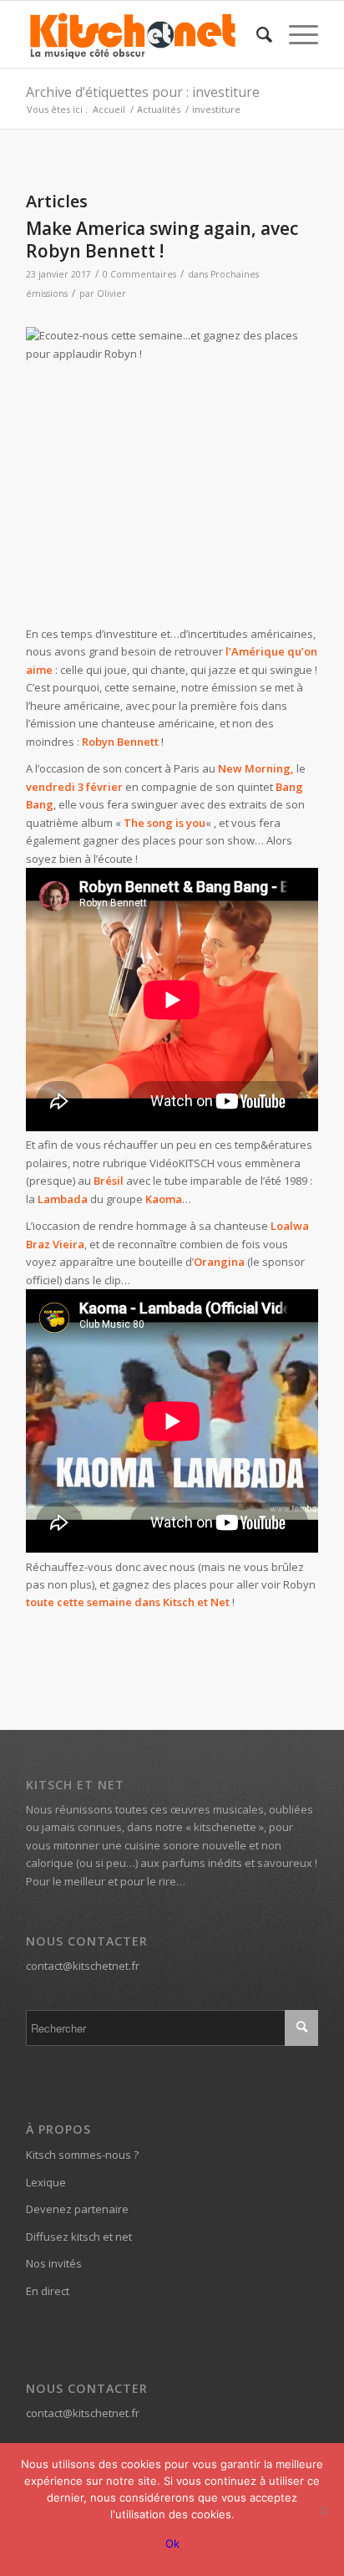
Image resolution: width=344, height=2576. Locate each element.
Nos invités (54, 2263)
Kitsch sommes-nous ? (82, 2155)
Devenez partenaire (77, 2209)
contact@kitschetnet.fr (83, 1966)
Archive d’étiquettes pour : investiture (143, 92)
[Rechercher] (256, 34)
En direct (48, 2291)
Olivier (111, 293)
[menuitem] (256, 34)
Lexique (46, 2182)
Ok (172, 2543)
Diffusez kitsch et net (79, 2237)
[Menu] (295, 34)
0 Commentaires (139, 274)
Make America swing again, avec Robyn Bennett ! (162, 240)
